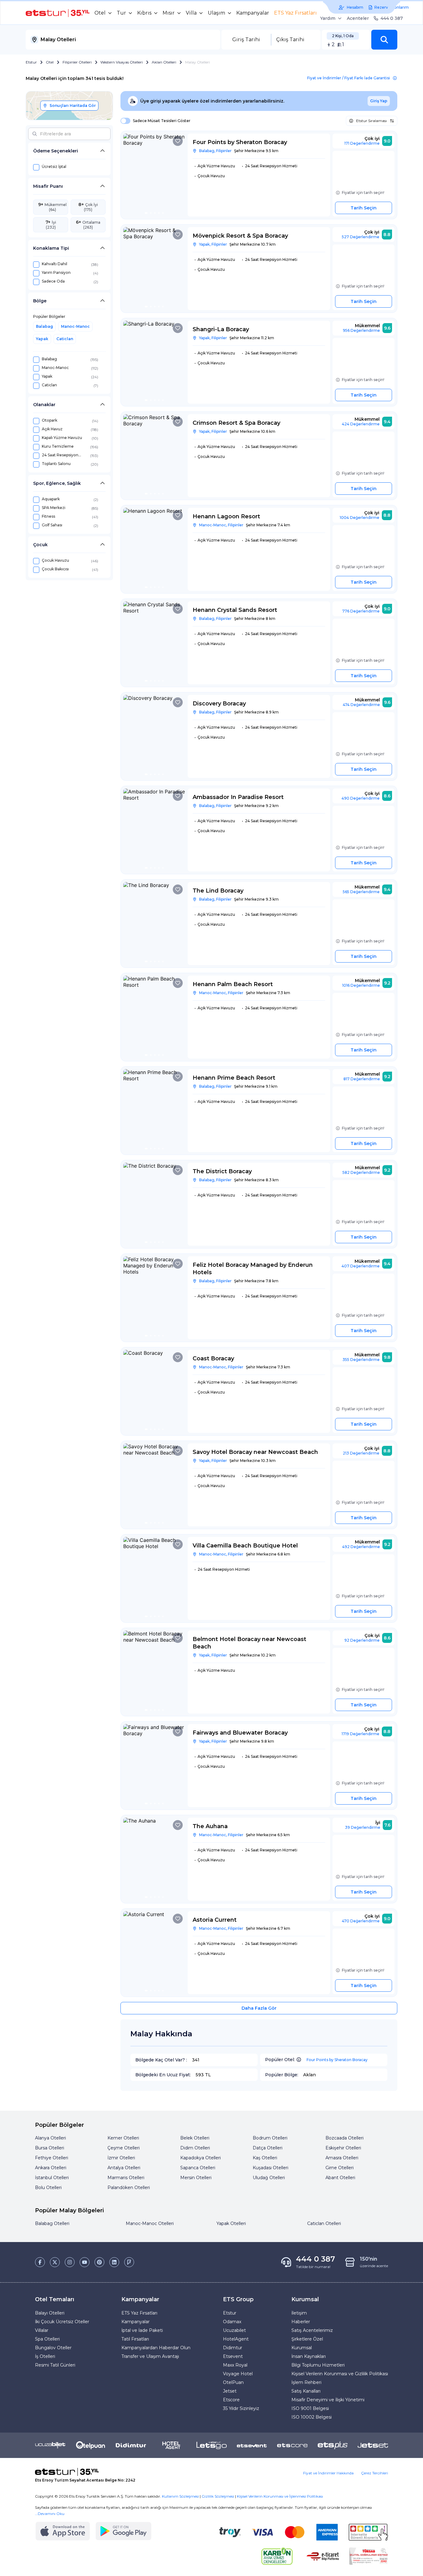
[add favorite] (178, 141)
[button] (384, 40)
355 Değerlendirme (361, 1360)
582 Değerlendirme (361, 1172)
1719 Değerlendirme (360, 1734)
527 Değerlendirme (361, 237)
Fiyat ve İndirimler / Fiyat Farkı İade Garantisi (349, 78)
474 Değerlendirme (361, 705)
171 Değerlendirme (362, 143)
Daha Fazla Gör (259, 2008)
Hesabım (355, 7)
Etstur (31, 62)
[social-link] (40, 2262)
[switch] (124, 121)
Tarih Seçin (364, 208)
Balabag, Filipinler (215, 151)
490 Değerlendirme (361, 798)
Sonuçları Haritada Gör (73, 105)
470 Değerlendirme (361, 1921)
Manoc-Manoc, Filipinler (221, 525)
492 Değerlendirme (361, 1547)
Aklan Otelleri (164, 62)
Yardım (328, 18)
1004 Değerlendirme (360, 518)
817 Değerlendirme (362, 1079)
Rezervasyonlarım (392, 7)
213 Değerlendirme (361, 1453)
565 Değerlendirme (361, 892)
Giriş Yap (379, 101)
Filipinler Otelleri (77, 62)
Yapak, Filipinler (213, 244)
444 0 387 (392, 18)
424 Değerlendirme (361, 424)
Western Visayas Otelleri (122, 62)
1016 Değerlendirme (361, 985)
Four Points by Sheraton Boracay (337, 2060)
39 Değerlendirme (363, 1827)
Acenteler (358, 18)
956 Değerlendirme (361, 330)
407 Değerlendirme (361, 1266)
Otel (50, 62)
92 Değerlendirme (362, 1640)
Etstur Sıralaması (371, 121)
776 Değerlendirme (361, 611)
